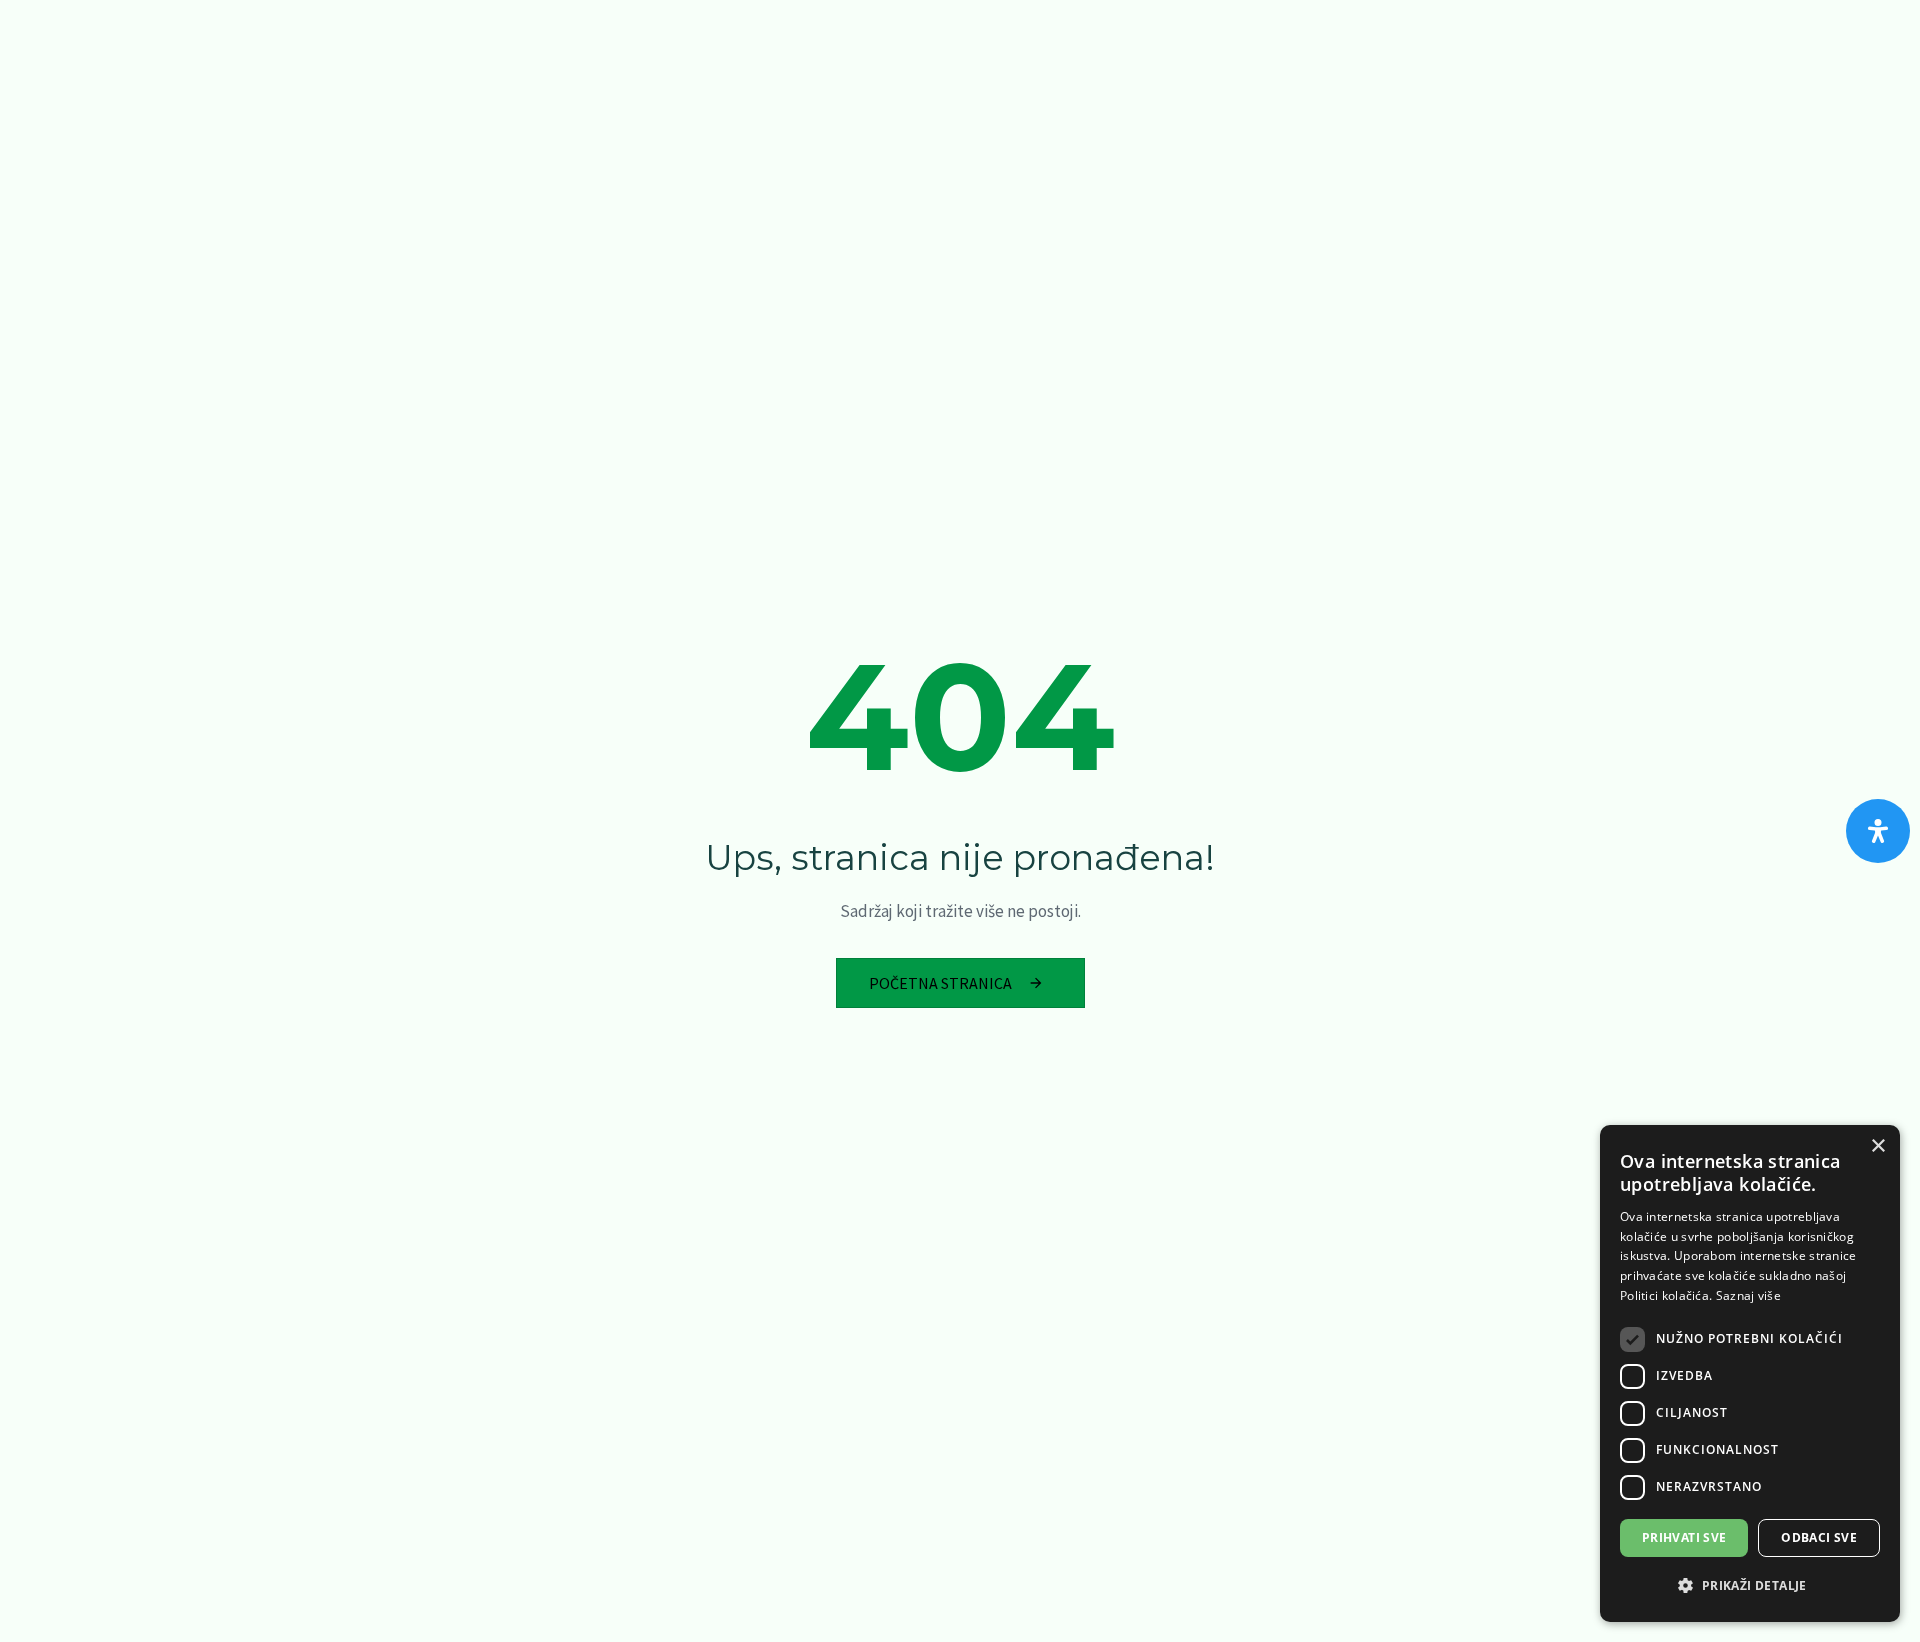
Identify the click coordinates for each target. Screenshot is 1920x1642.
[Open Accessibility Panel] (1878, 831)
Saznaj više (1748, 1295)
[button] (1750, 1586)
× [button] (1877, 1146)
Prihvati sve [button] (1684, 1537)
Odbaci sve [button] (1819, 1537)
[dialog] (1750, 1373)
